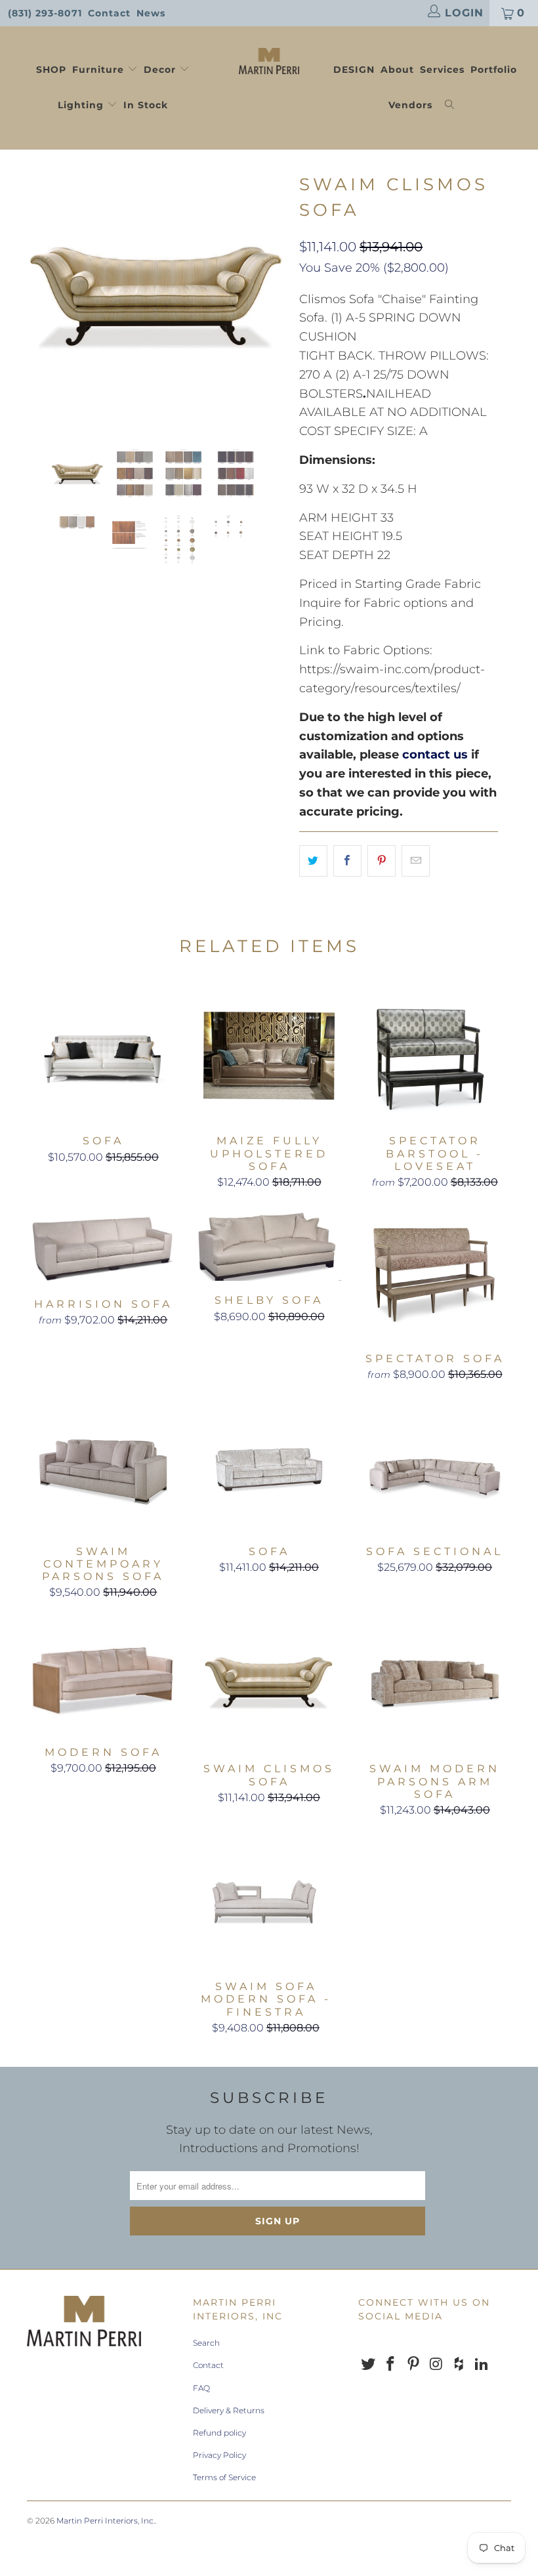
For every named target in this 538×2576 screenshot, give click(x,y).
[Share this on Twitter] (313, 861)
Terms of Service (224, 2477)
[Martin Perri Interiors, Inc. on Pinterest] (414, 2365)
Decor (161, 70)
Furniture (98, 70)
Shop (51, 70)
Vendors (410, 105)
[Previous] (40, 299)
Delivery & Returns (229, 2410)
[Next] (273, 299)
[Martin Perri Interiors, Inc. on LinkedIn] (482, 2365)
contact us (435, 755)
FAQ (201, 2388)
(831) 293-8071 (45, 13)
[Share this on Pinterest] (382, 861)
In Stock (146, 105)
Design (354, 70)
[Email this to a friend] (416, 861)
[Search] (450, 106)
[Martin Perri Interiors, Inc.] (269, 60)
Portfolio (494, 70)
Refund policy (219, 2433)
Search (206, 2343)
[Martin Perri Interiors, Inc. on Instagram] (436, 2365)
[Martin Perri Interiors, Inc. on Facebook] (391, 2365)
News (151, 13)
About (397, 70)
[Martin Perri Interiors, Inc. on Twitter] (368, 2365)
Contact (109, 13)
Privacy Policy (219, 2455)
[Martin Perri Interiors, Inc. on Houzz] (459, 2365)
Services (442, 70)
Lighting (82, 105)
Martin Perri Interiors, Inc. (106, 2521)
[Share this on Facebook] (347, 861)
